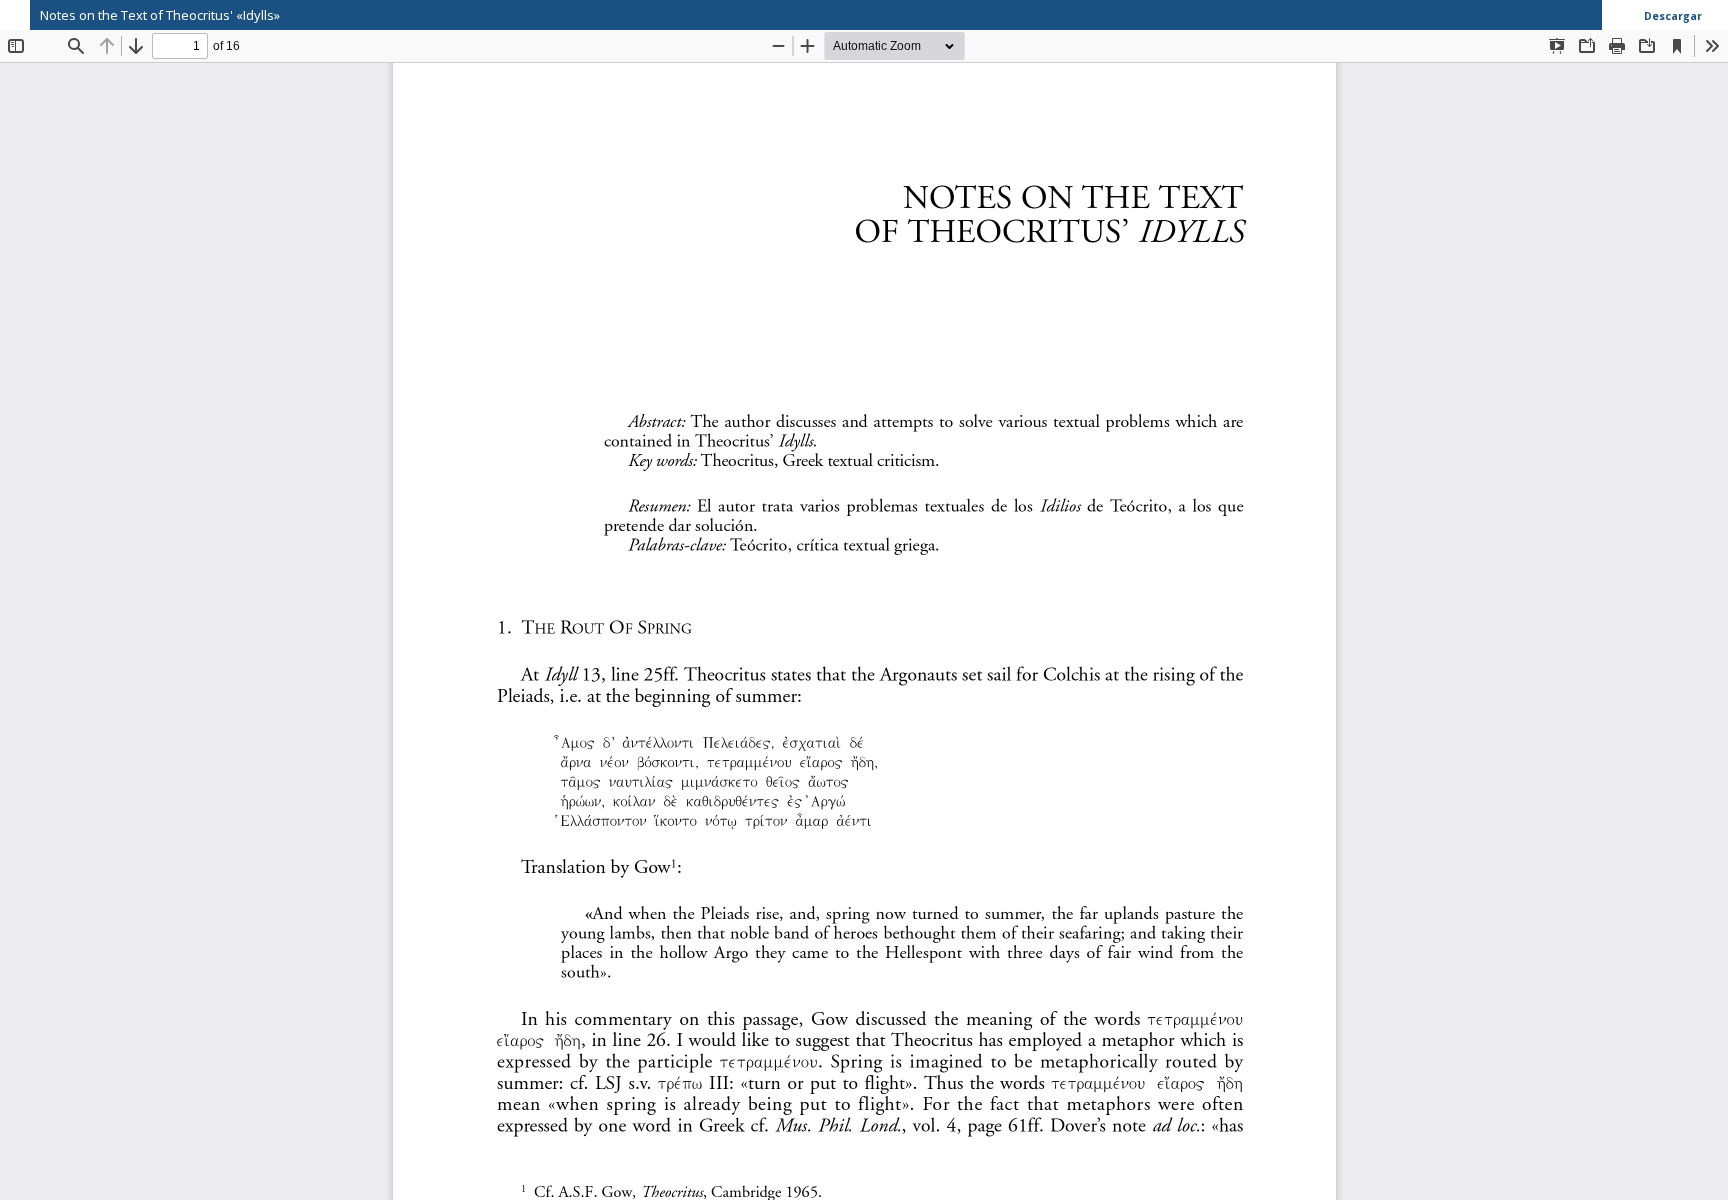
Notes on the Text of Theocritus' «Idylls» (160, 15)
